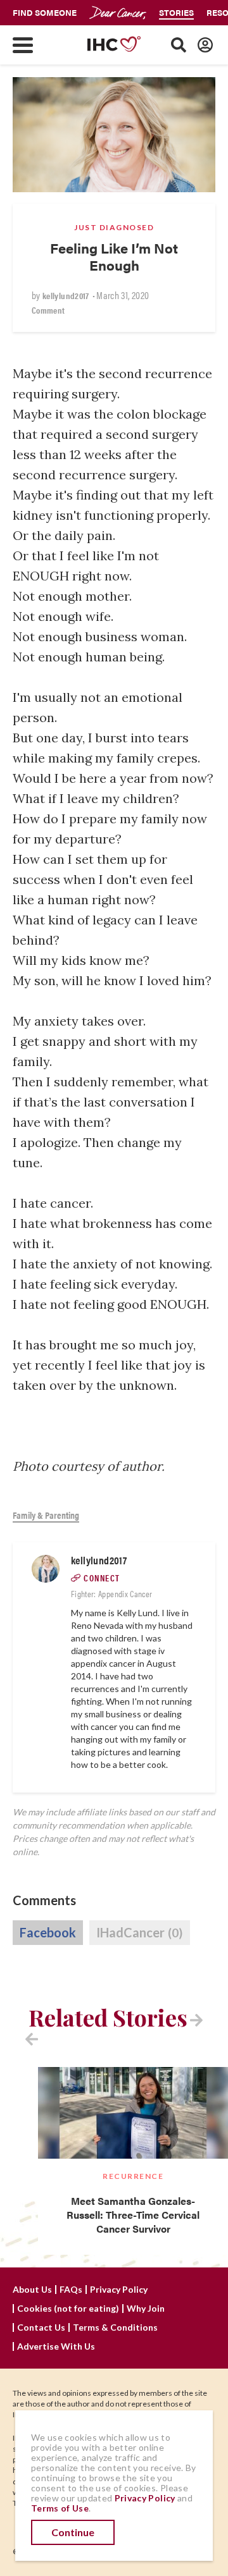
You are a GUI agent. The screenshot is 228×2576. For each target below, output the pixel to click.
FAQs (71, 2290)
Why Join (146, 2309)
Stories (176, 12)
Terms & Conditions (115, 2328)
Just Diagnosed (114, 227)
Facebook (48, 1932)
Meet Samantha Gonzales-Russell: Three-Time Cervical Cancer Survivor (133, 2215)
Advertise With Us (56, 2346)
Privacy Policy (119, 2290)
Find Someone (45, 12)
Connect (102, 1578)
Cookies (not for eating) (68, 2309)
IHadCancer (139, 1932)
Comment (48, 310)
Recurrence (133, 2176)
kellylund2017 (66, 295)
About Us (32, 2290)
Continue (73, 2532)
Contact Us (41, 2328)
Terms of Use (60, 2508)
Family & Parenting (46, 1515)
